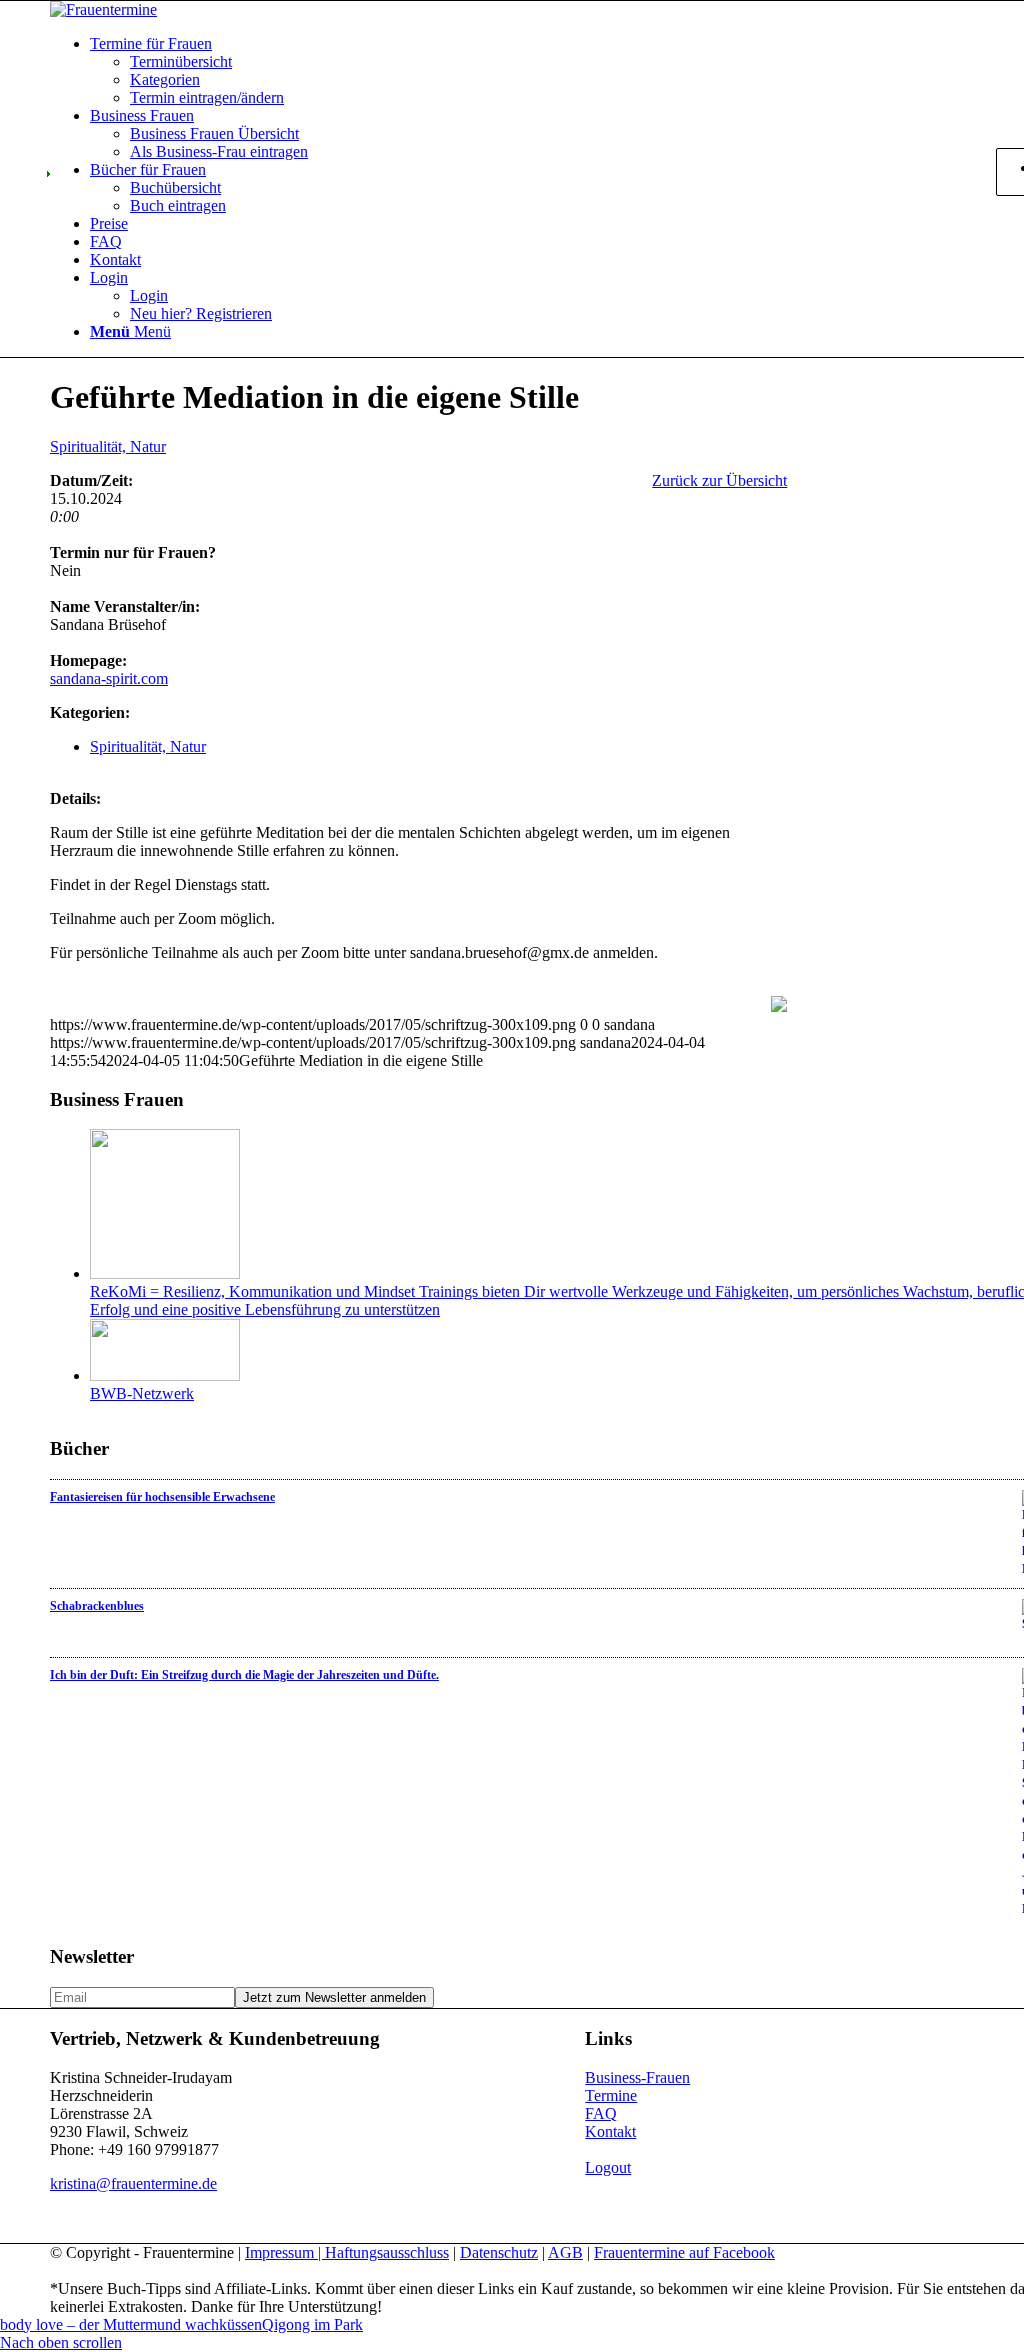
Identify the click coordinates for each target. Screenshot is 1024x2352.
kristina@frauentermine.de (133, 2183)
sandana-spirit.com (109, 678)
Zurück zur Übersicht (719, 480)
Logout (608, 2167)
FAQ (601, 2113)
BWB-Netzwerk (142, 1393)
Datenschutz (499, 2252)
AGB (565, 2252)
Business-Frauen (637, 2077)
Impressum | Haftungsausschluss (347, 2252)
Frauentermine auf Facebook (684, 2252)
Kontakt (610, 2131)
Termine (611, 2095)
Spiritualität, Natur (108, 446)
